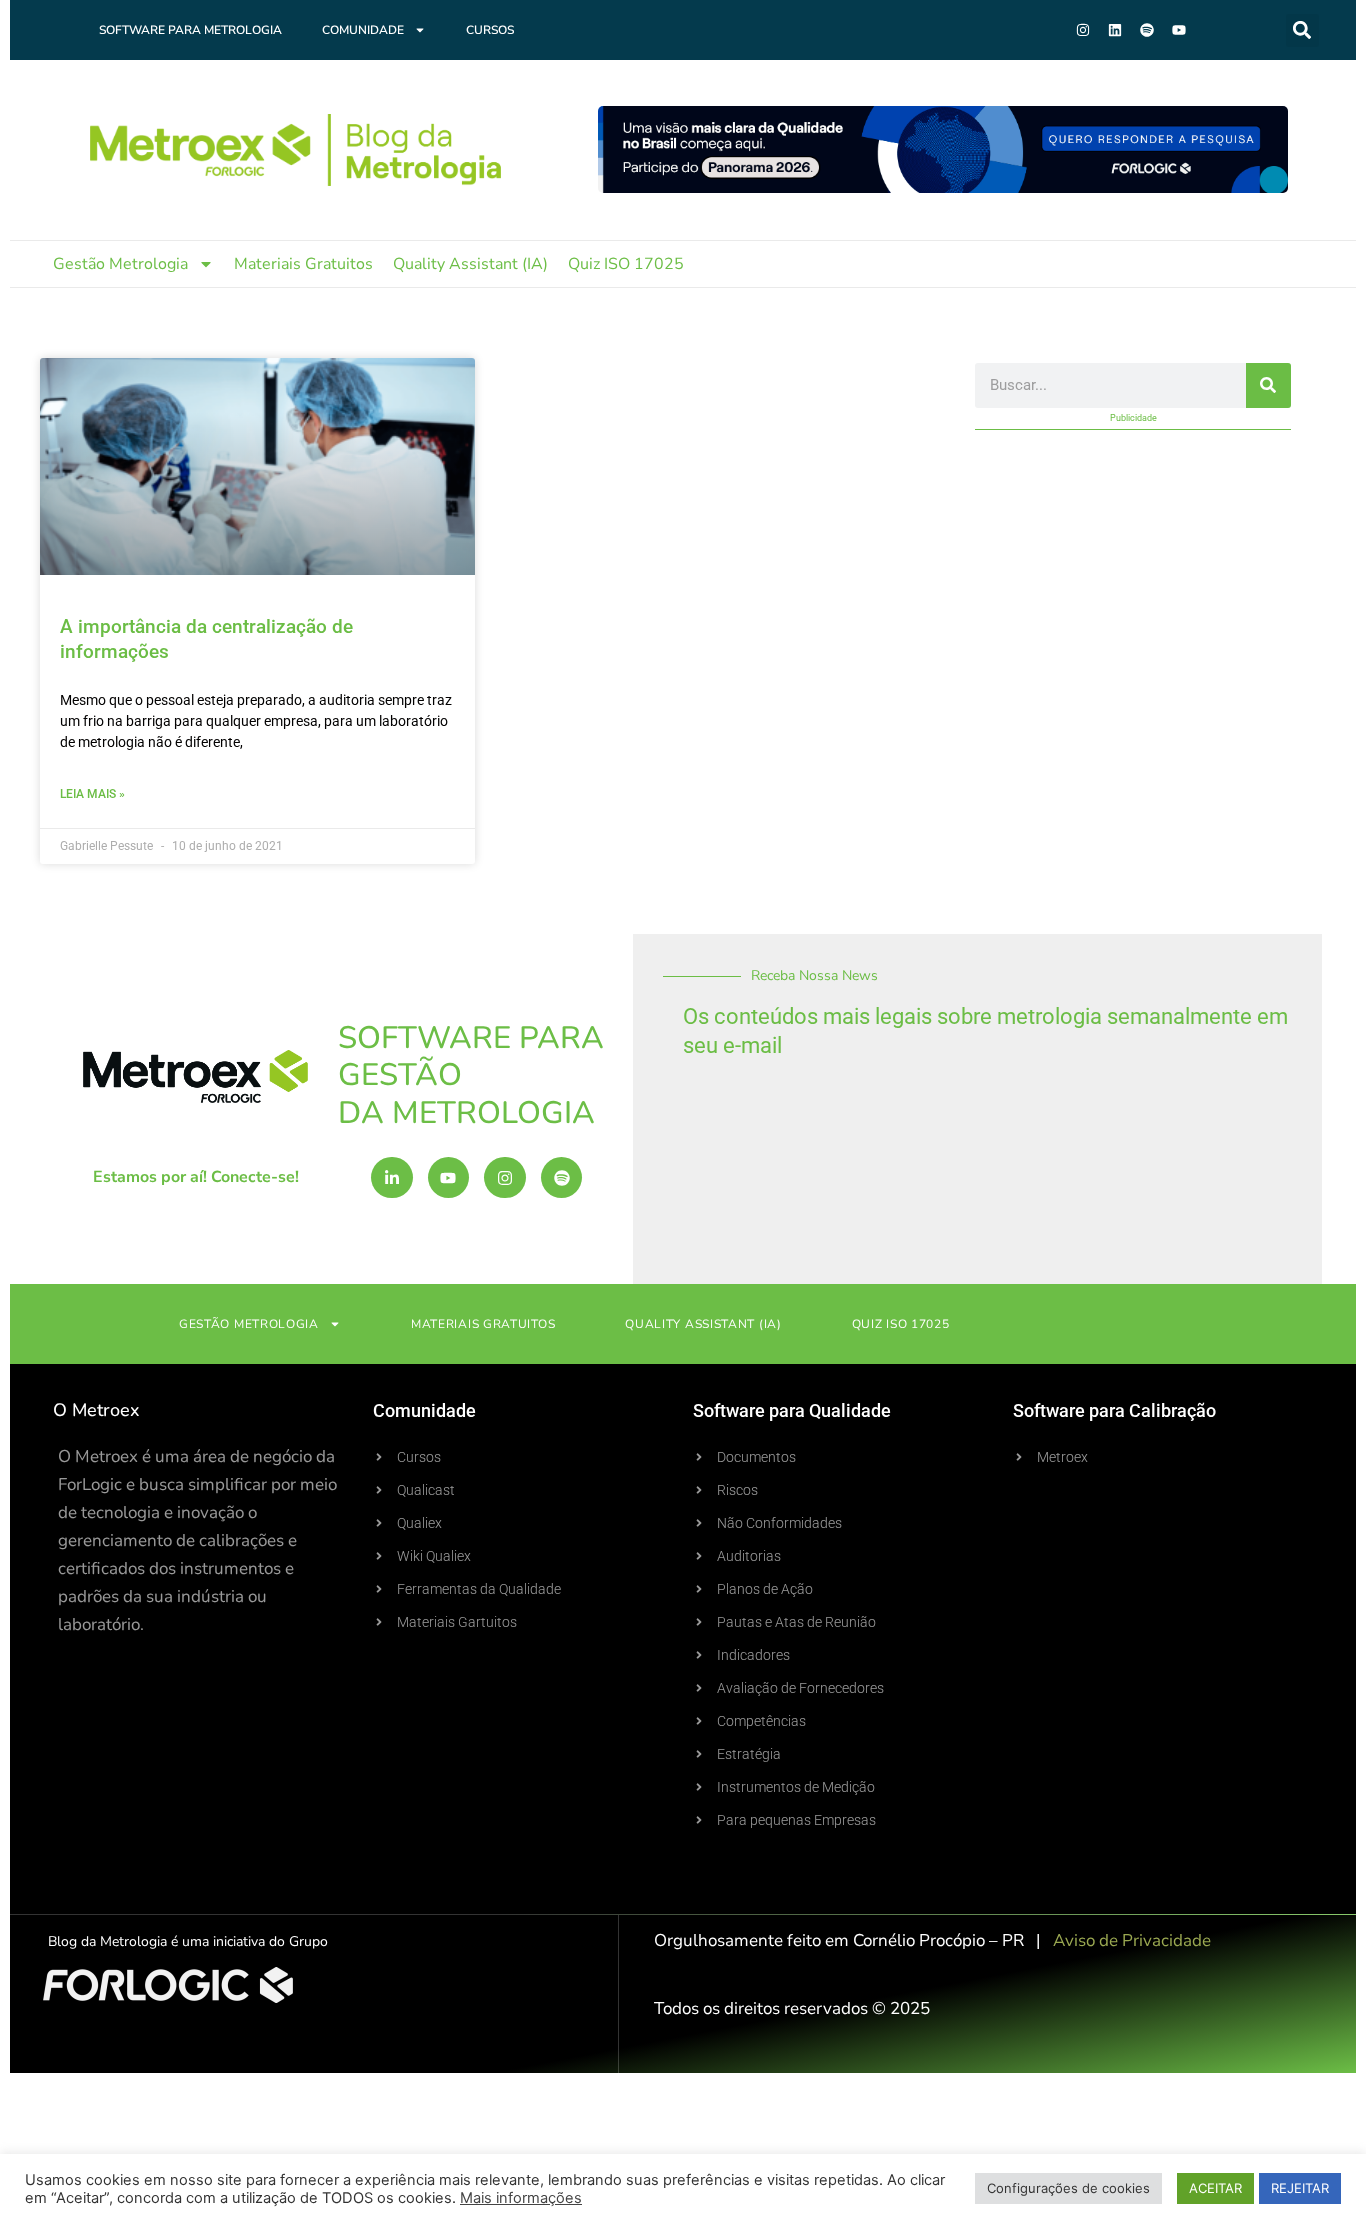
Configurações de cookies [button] (1068, 2188)
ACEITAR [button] (1215, 2188)
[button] (1302, 30)
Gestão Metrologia (120, 264)
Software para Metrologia (190, 30)
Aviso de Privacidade (1132, 1940)
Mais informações (521, 2198)
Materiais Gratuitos (303, 264)
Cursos (490, 30)
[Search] (1268, 385)
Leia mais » (92, 794)
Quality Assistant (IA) (470, 264)
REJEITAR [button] (1300, 2188)
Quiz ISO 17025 (626, 264)
